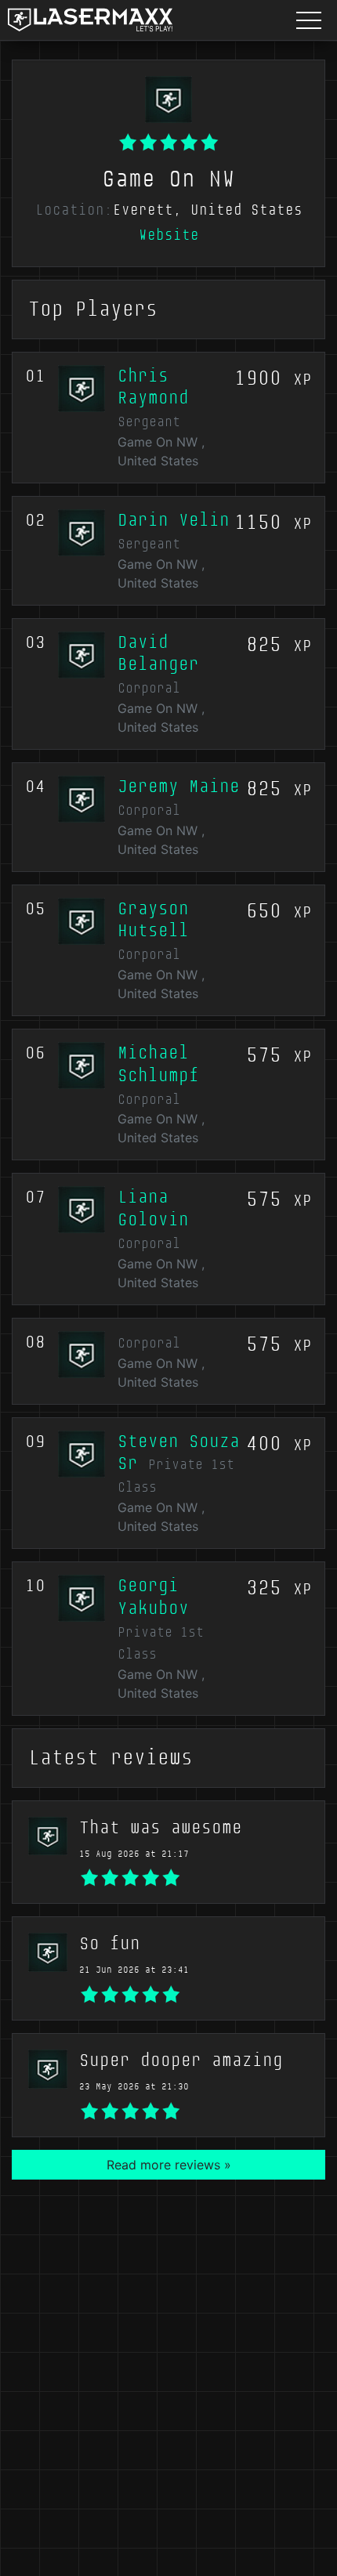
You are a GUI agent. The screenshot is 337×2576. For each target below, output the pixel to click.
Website (169, 235)
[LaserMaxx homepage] (90, 20)
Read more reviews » (169, 2165)
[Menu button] (309, 20)
